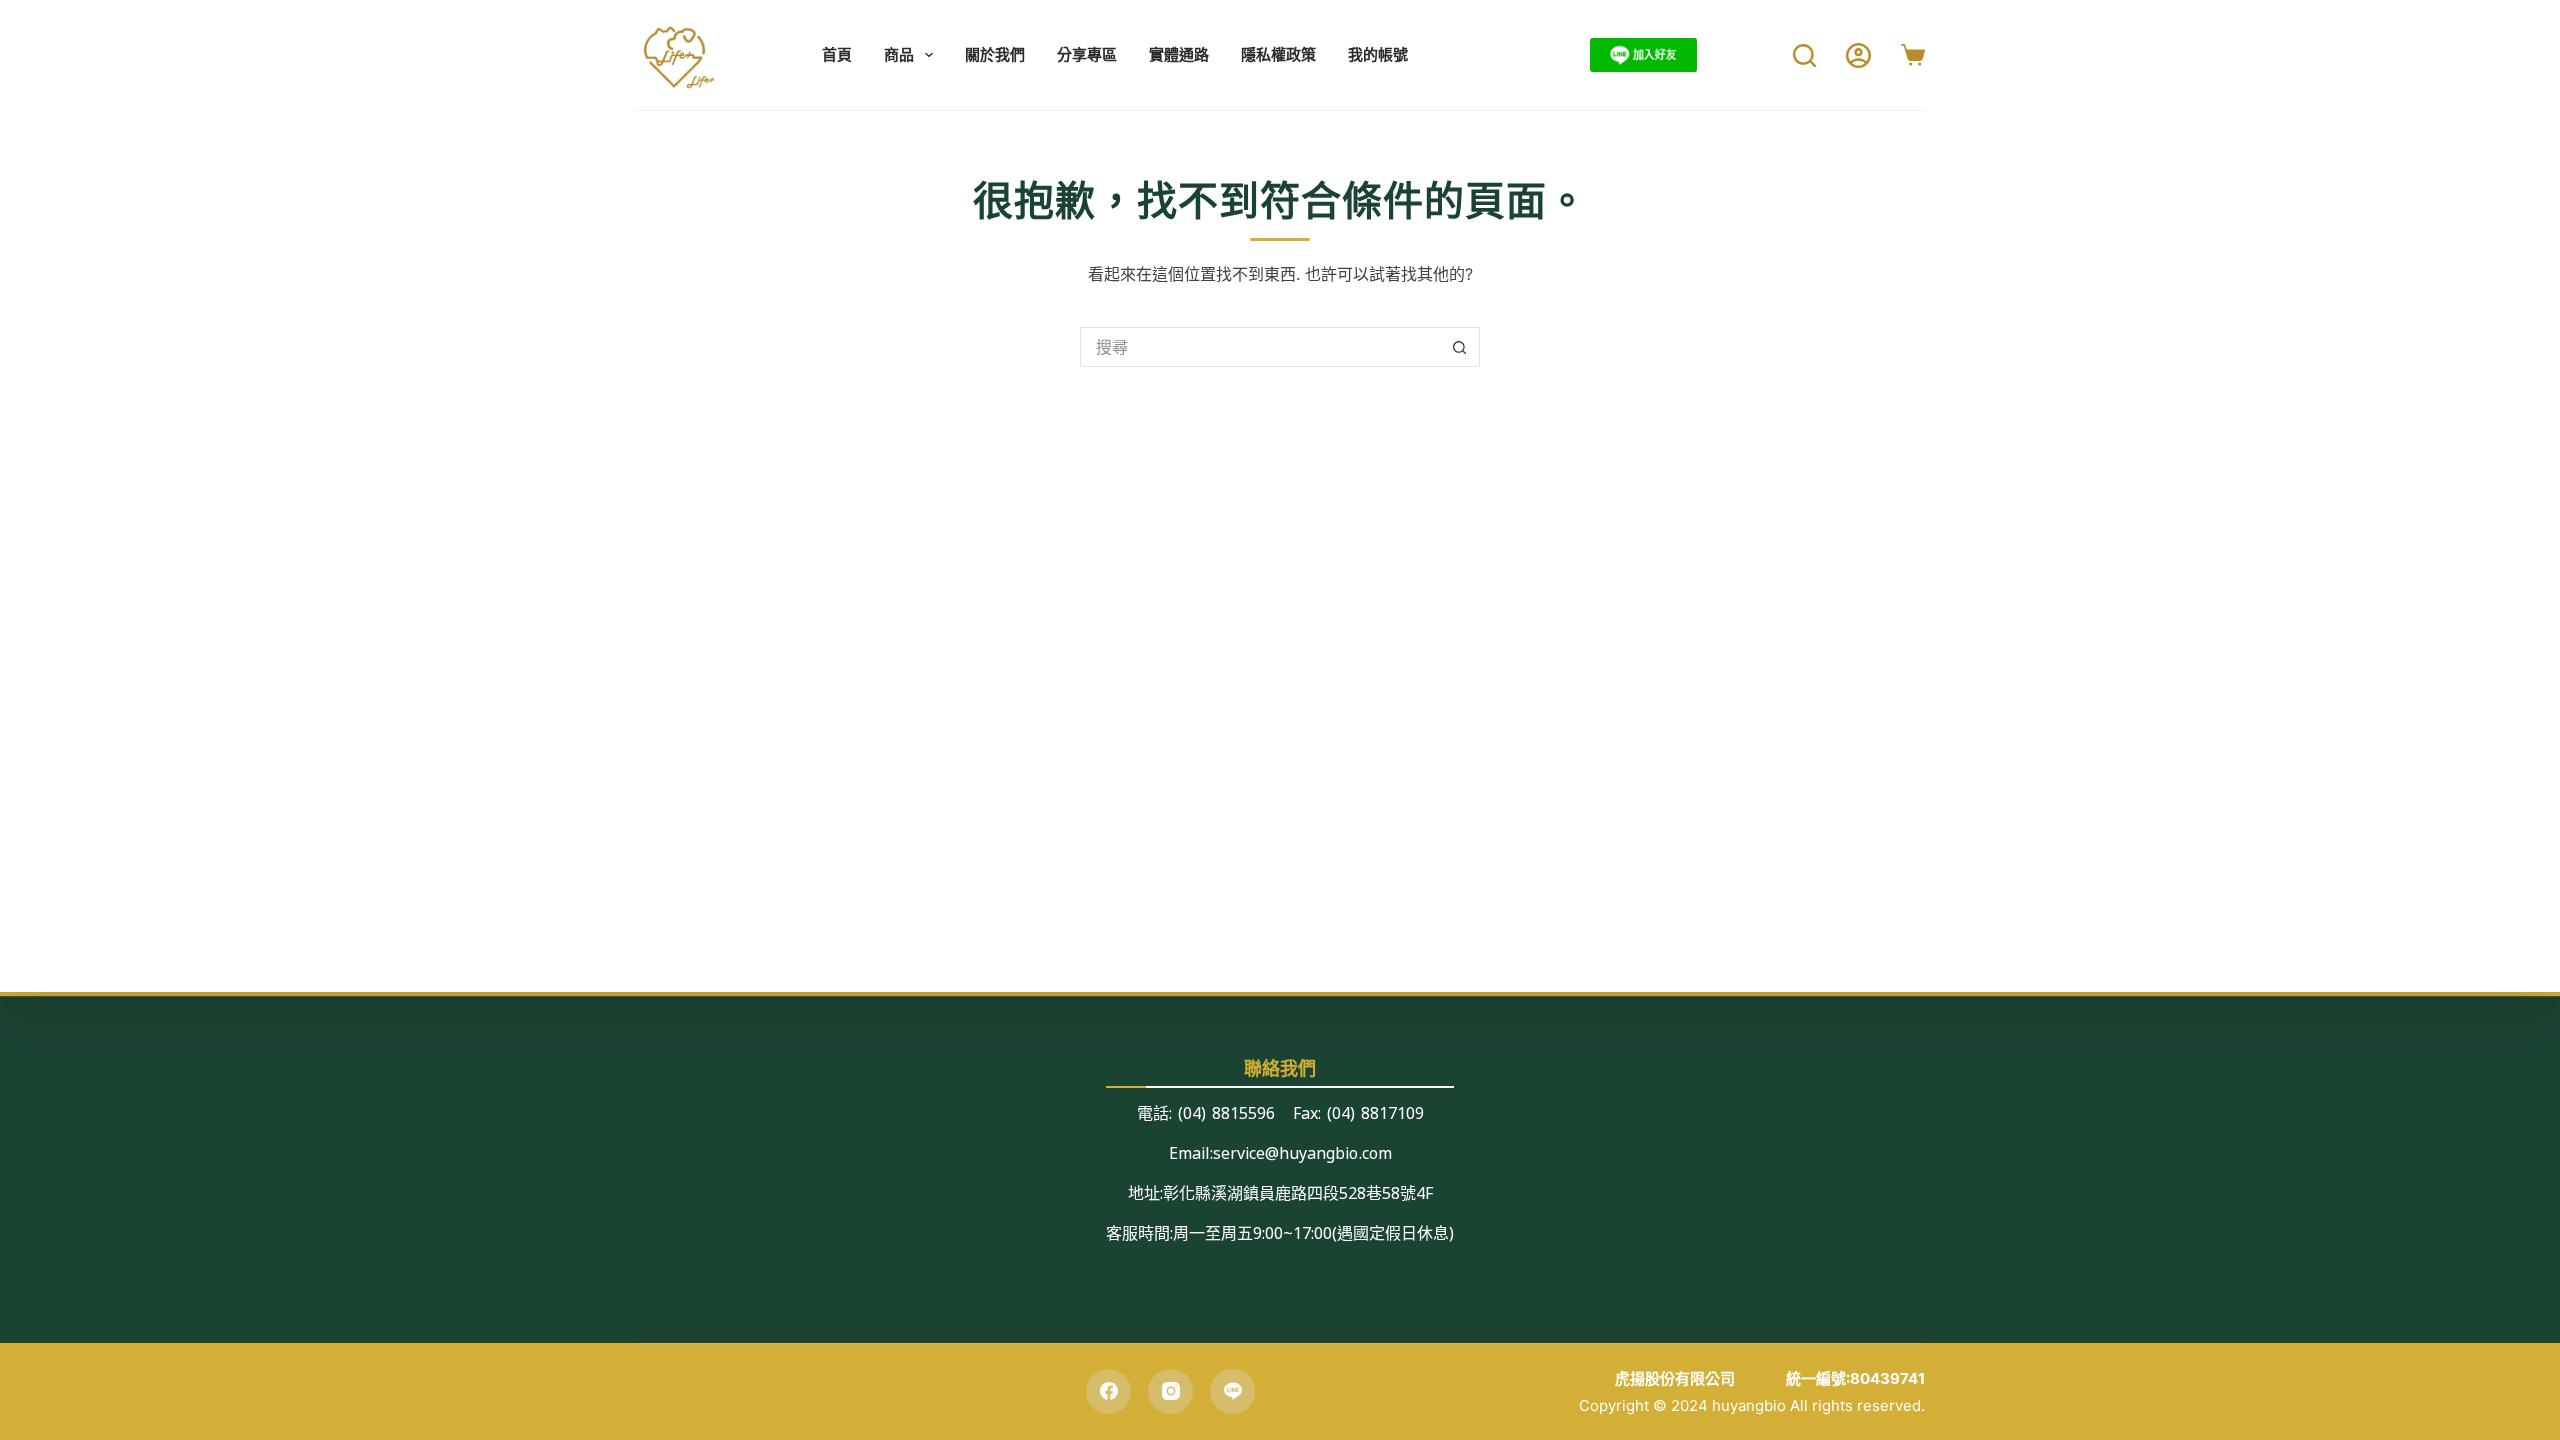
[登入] (1858, 55)
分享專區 (1087, 54)
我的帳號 (1378, 54)
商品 (899, 54)
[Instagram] (1170, 1391)
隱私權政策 (1278, 54)
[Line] (1232, 1391)
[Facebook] (1108, 1391)
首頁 (837, 54)
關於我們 (995, 54)
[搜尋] (1804, 55)
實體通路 (1179, 54)
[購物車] (1913, 55)
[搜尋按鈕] (1460, 347)
